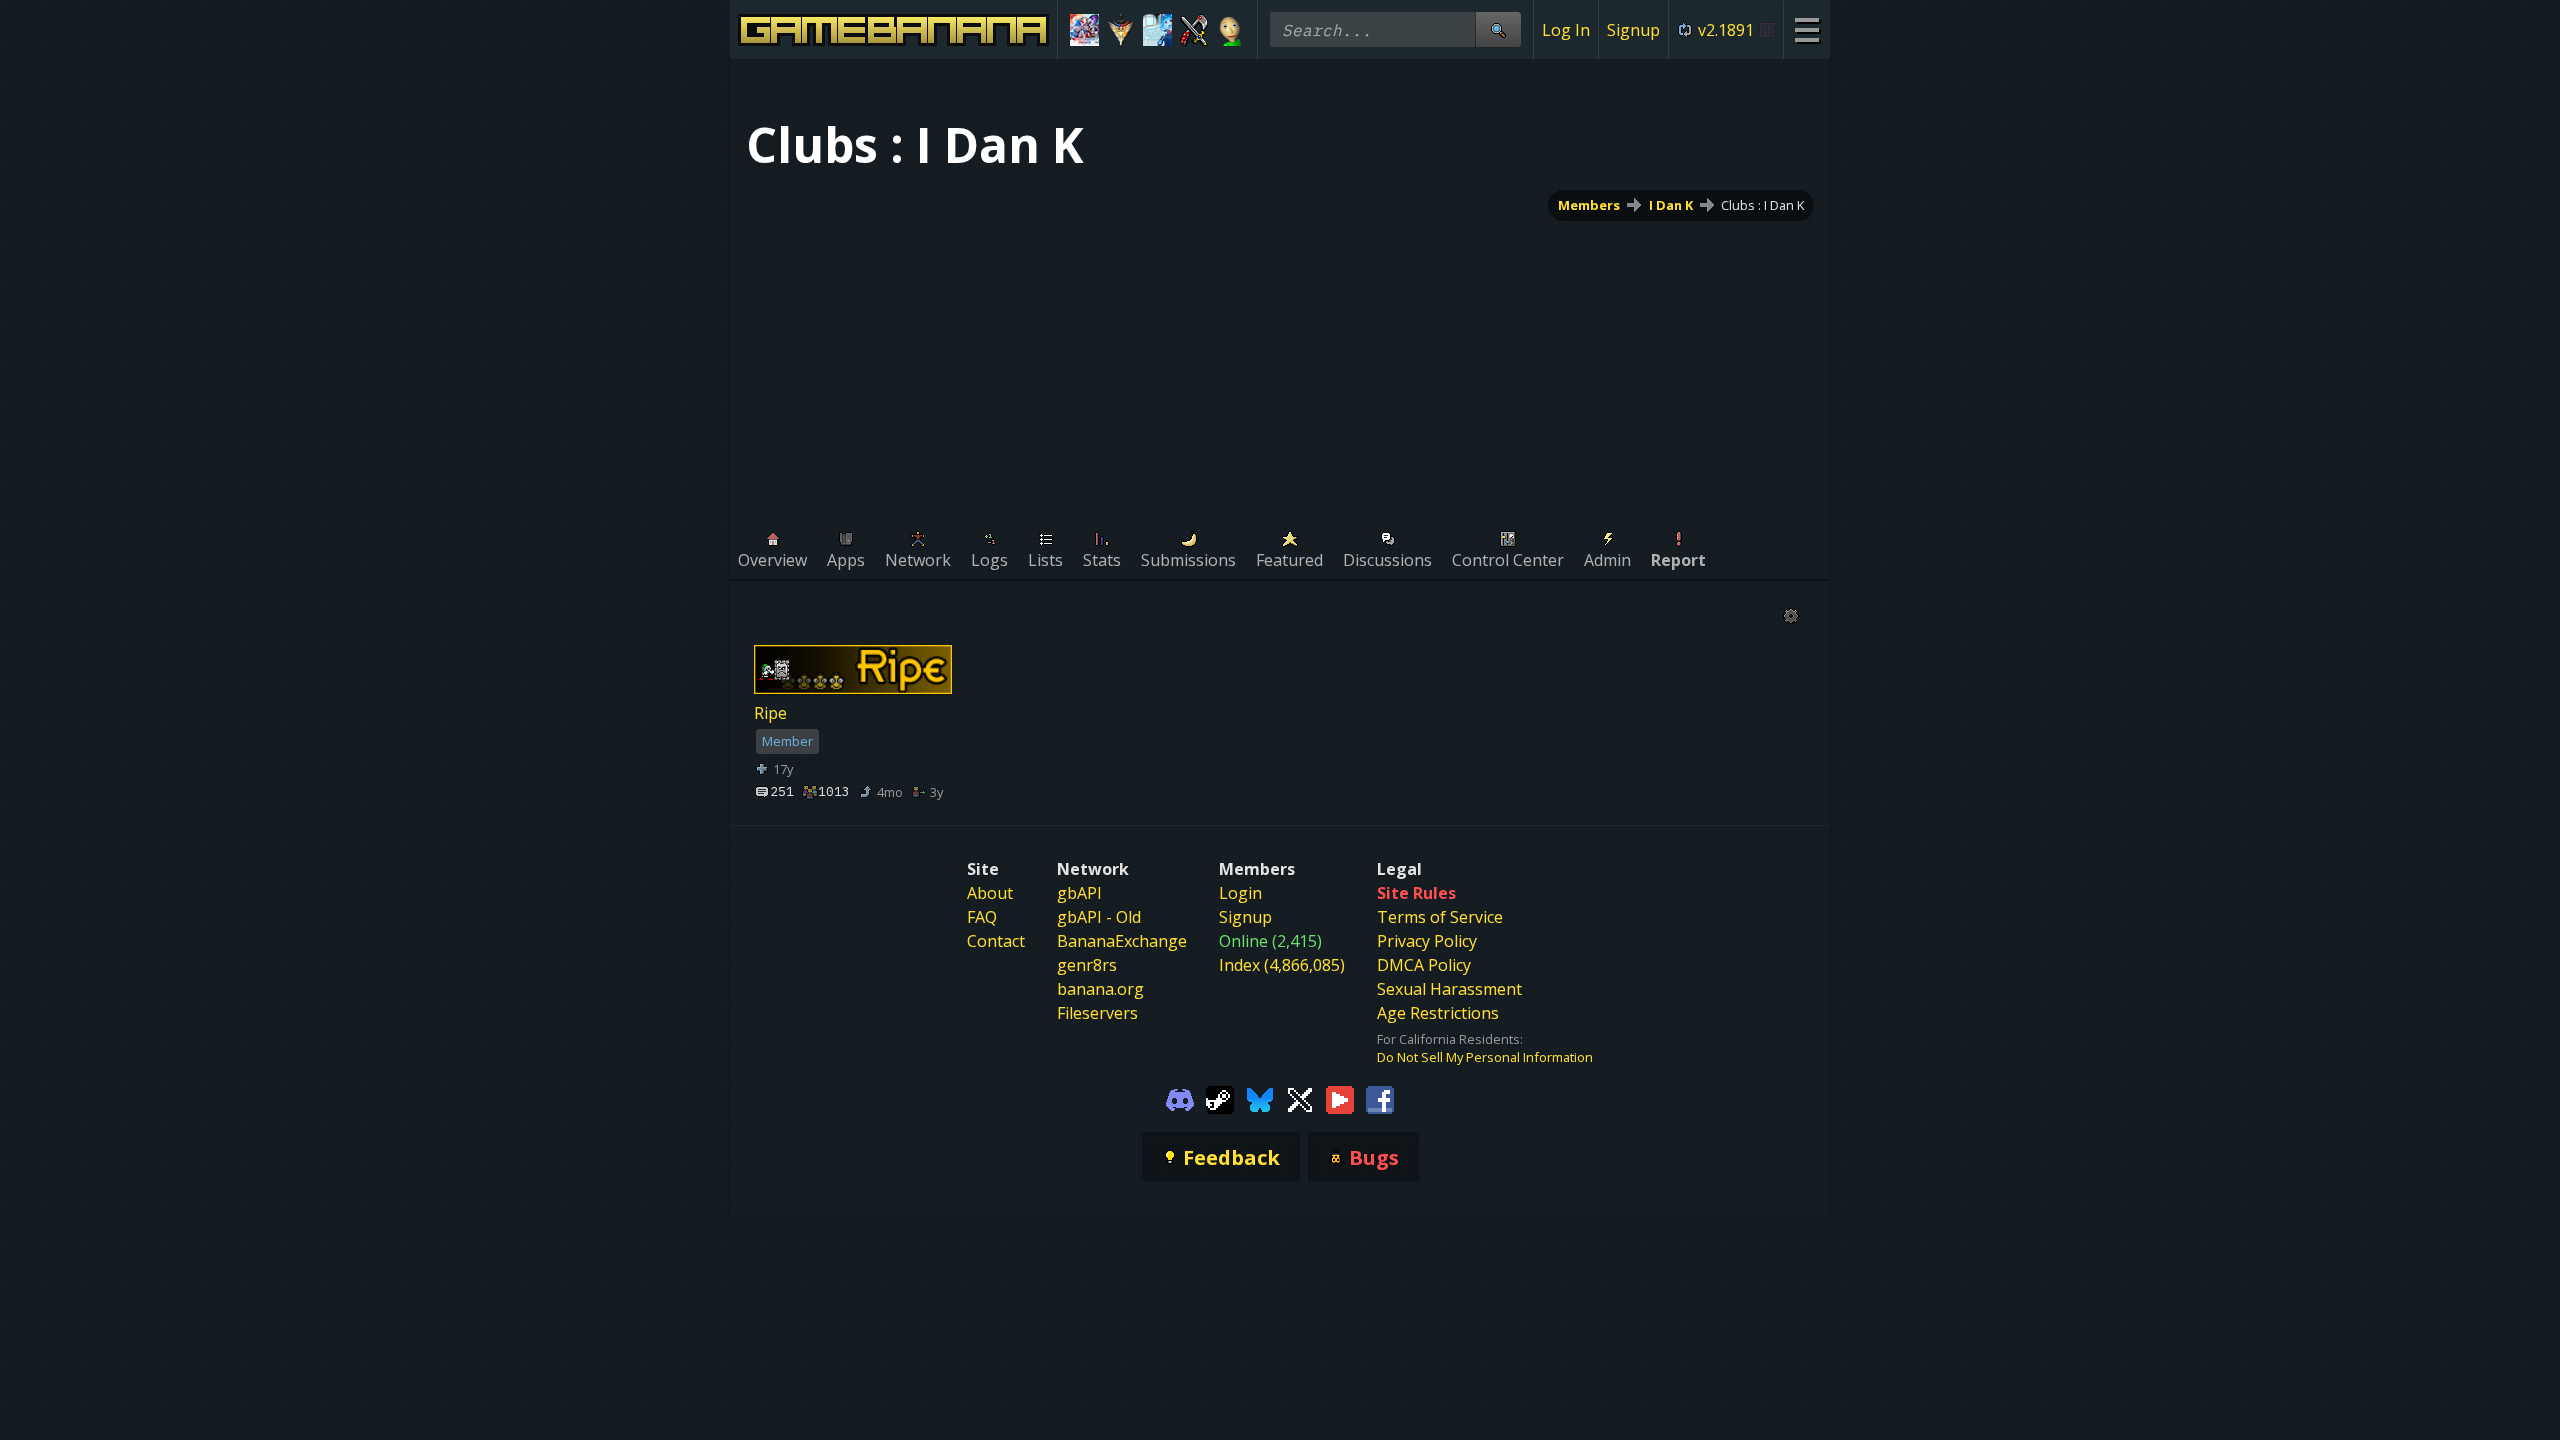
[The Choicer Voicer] (1157, 30)
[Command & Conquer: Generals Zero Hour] (1121, 30)
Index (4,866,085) (1282, 965)
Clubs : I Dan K (1762, 205)
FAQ (982, 917)
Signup (1633, 30)
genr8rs (1087, 965)
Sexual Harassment (1449, 989)
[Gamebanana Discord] (1180, 1098)
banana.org (1100, 989)
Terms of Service (1440, 917)
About (990, 893)
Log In (1566, 30)
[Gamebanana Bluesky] (1260, 1098)
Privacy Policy (1427, 941)
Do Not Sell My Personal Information (1485, 1057)
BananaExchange (1122, 941)
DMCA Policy (1424, 965)
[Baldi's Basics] (1230, 30)
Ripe (770, 714)
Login (1240, 893)
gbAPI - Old (1099, 917)
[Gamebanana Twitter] (1300, 1098)
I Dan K (1671, 205)
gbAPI (1079, 893)
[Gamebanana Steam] (1220, 1098)
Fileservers (1097, 1013)
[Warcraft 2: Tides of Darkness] (1194, 30)
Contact (996, 941)
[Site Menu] (1806, 29)
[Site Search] (1498, 29)
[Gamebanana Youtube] (1340, 1098)
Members (1589, 205)
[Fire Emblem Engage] (1084, 30)
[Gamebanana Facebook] (1380, 1098)
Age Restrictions (1438, 1013)
